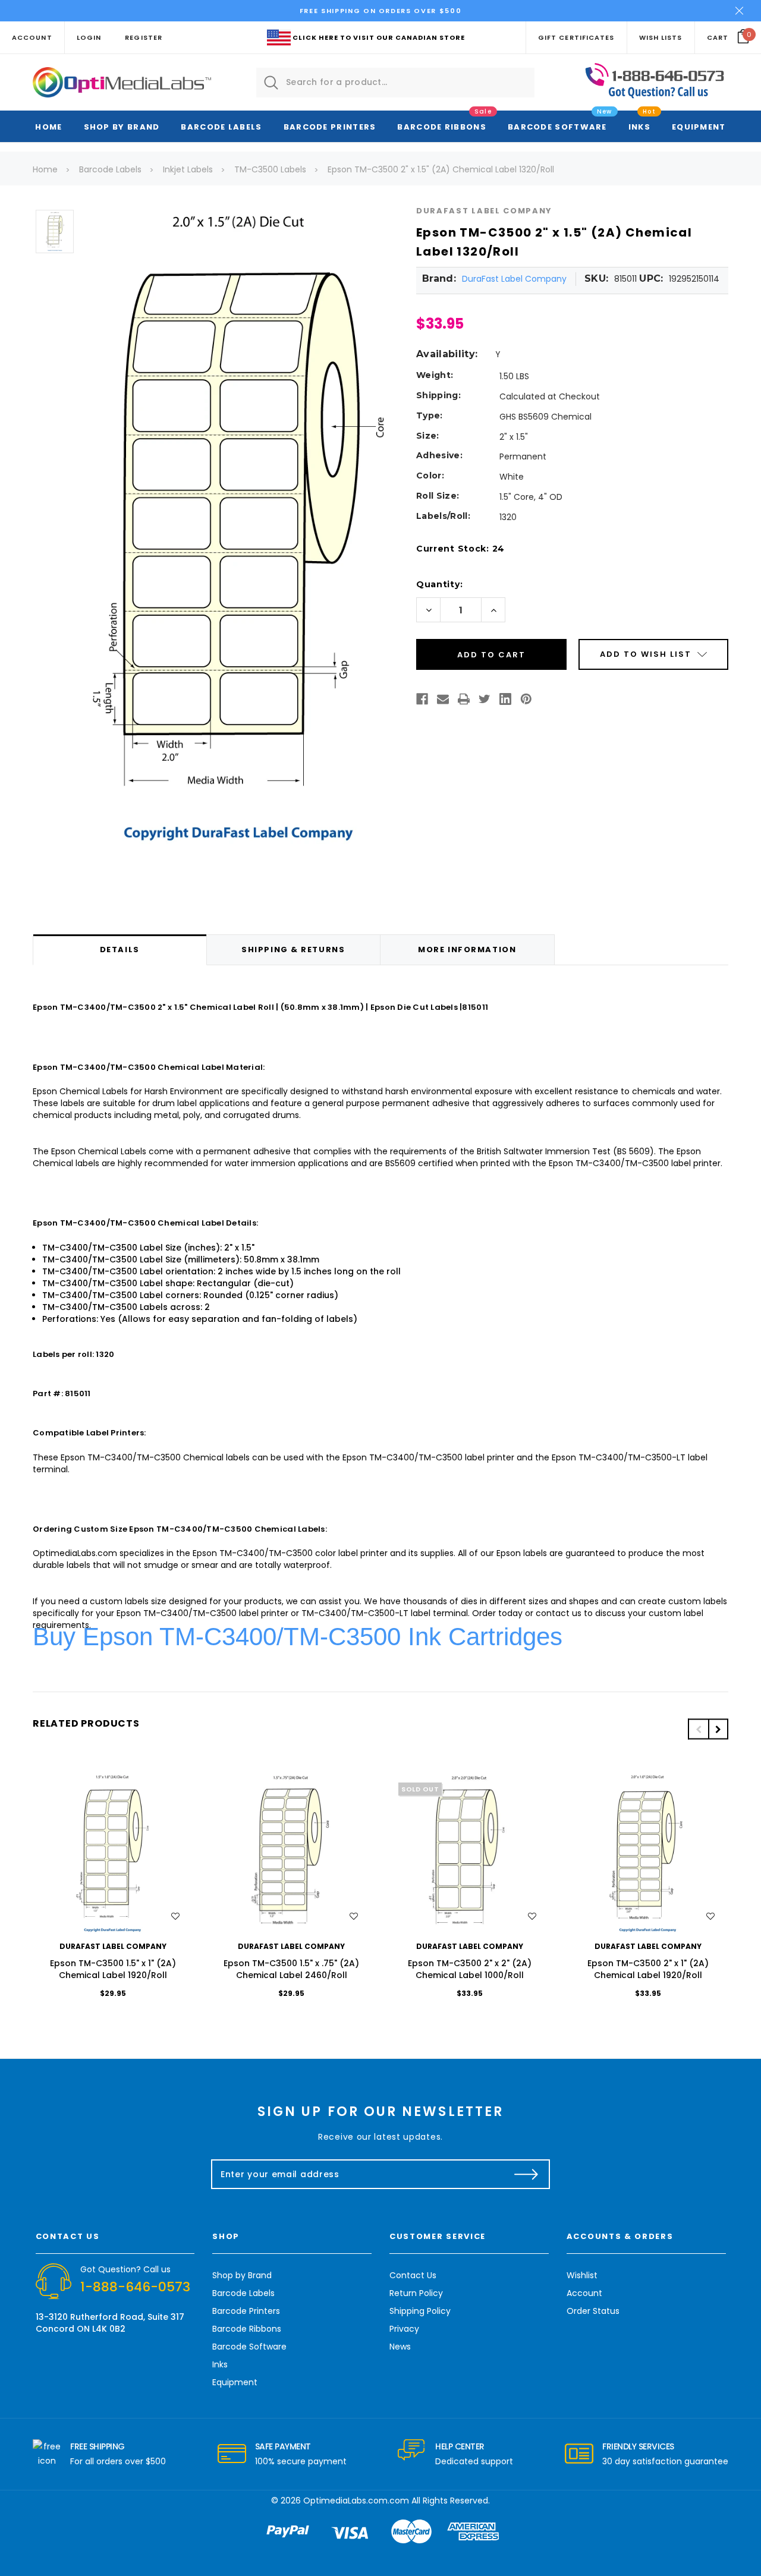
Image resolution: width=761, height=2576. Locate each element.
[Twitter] (485, 699)
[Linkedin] (505, 699)
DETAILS (120, 950)
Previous (698, 1729)
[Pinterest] (526, 699)
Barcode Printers (330, 127)
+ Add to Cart (113, 1854)
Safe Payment (283, 2446)
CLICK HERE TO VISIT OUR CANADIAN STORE (379, 37)
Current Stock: (460, 549)
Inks (639, 127)
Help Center (460, 2446)
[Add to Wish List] (175, 1916)
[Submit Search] (271, 83)
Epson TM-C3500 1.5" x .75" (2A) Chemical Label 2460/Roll (291, 1969)
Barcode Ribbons (442, 127)
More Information (467, 950)
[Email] (443, 699)
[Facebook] (422, 699)
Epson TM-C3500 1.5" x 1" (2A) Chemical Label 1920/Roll (113, 1969)
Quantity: (439, 584)
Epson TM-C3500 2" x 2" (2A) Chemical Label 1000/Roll (470, 1969)
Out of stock (470, 1854)
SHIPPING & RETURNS (293, 950)
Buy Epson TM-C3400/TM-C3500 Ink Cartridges (298, 1637)
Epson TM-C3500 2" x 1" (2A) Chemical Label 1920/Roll (648, 1969)
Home (48, 127)
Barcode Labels (221, 127)
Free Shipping (98, 2446)
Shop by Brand (122, 127)
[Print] (464, 699)
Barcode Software (557, 127)
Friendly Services (638, 2446)
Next (718, 1729)
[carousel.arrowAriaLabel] (47, 2454)
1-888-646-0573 (135, 2287)
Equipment (699, 127)
